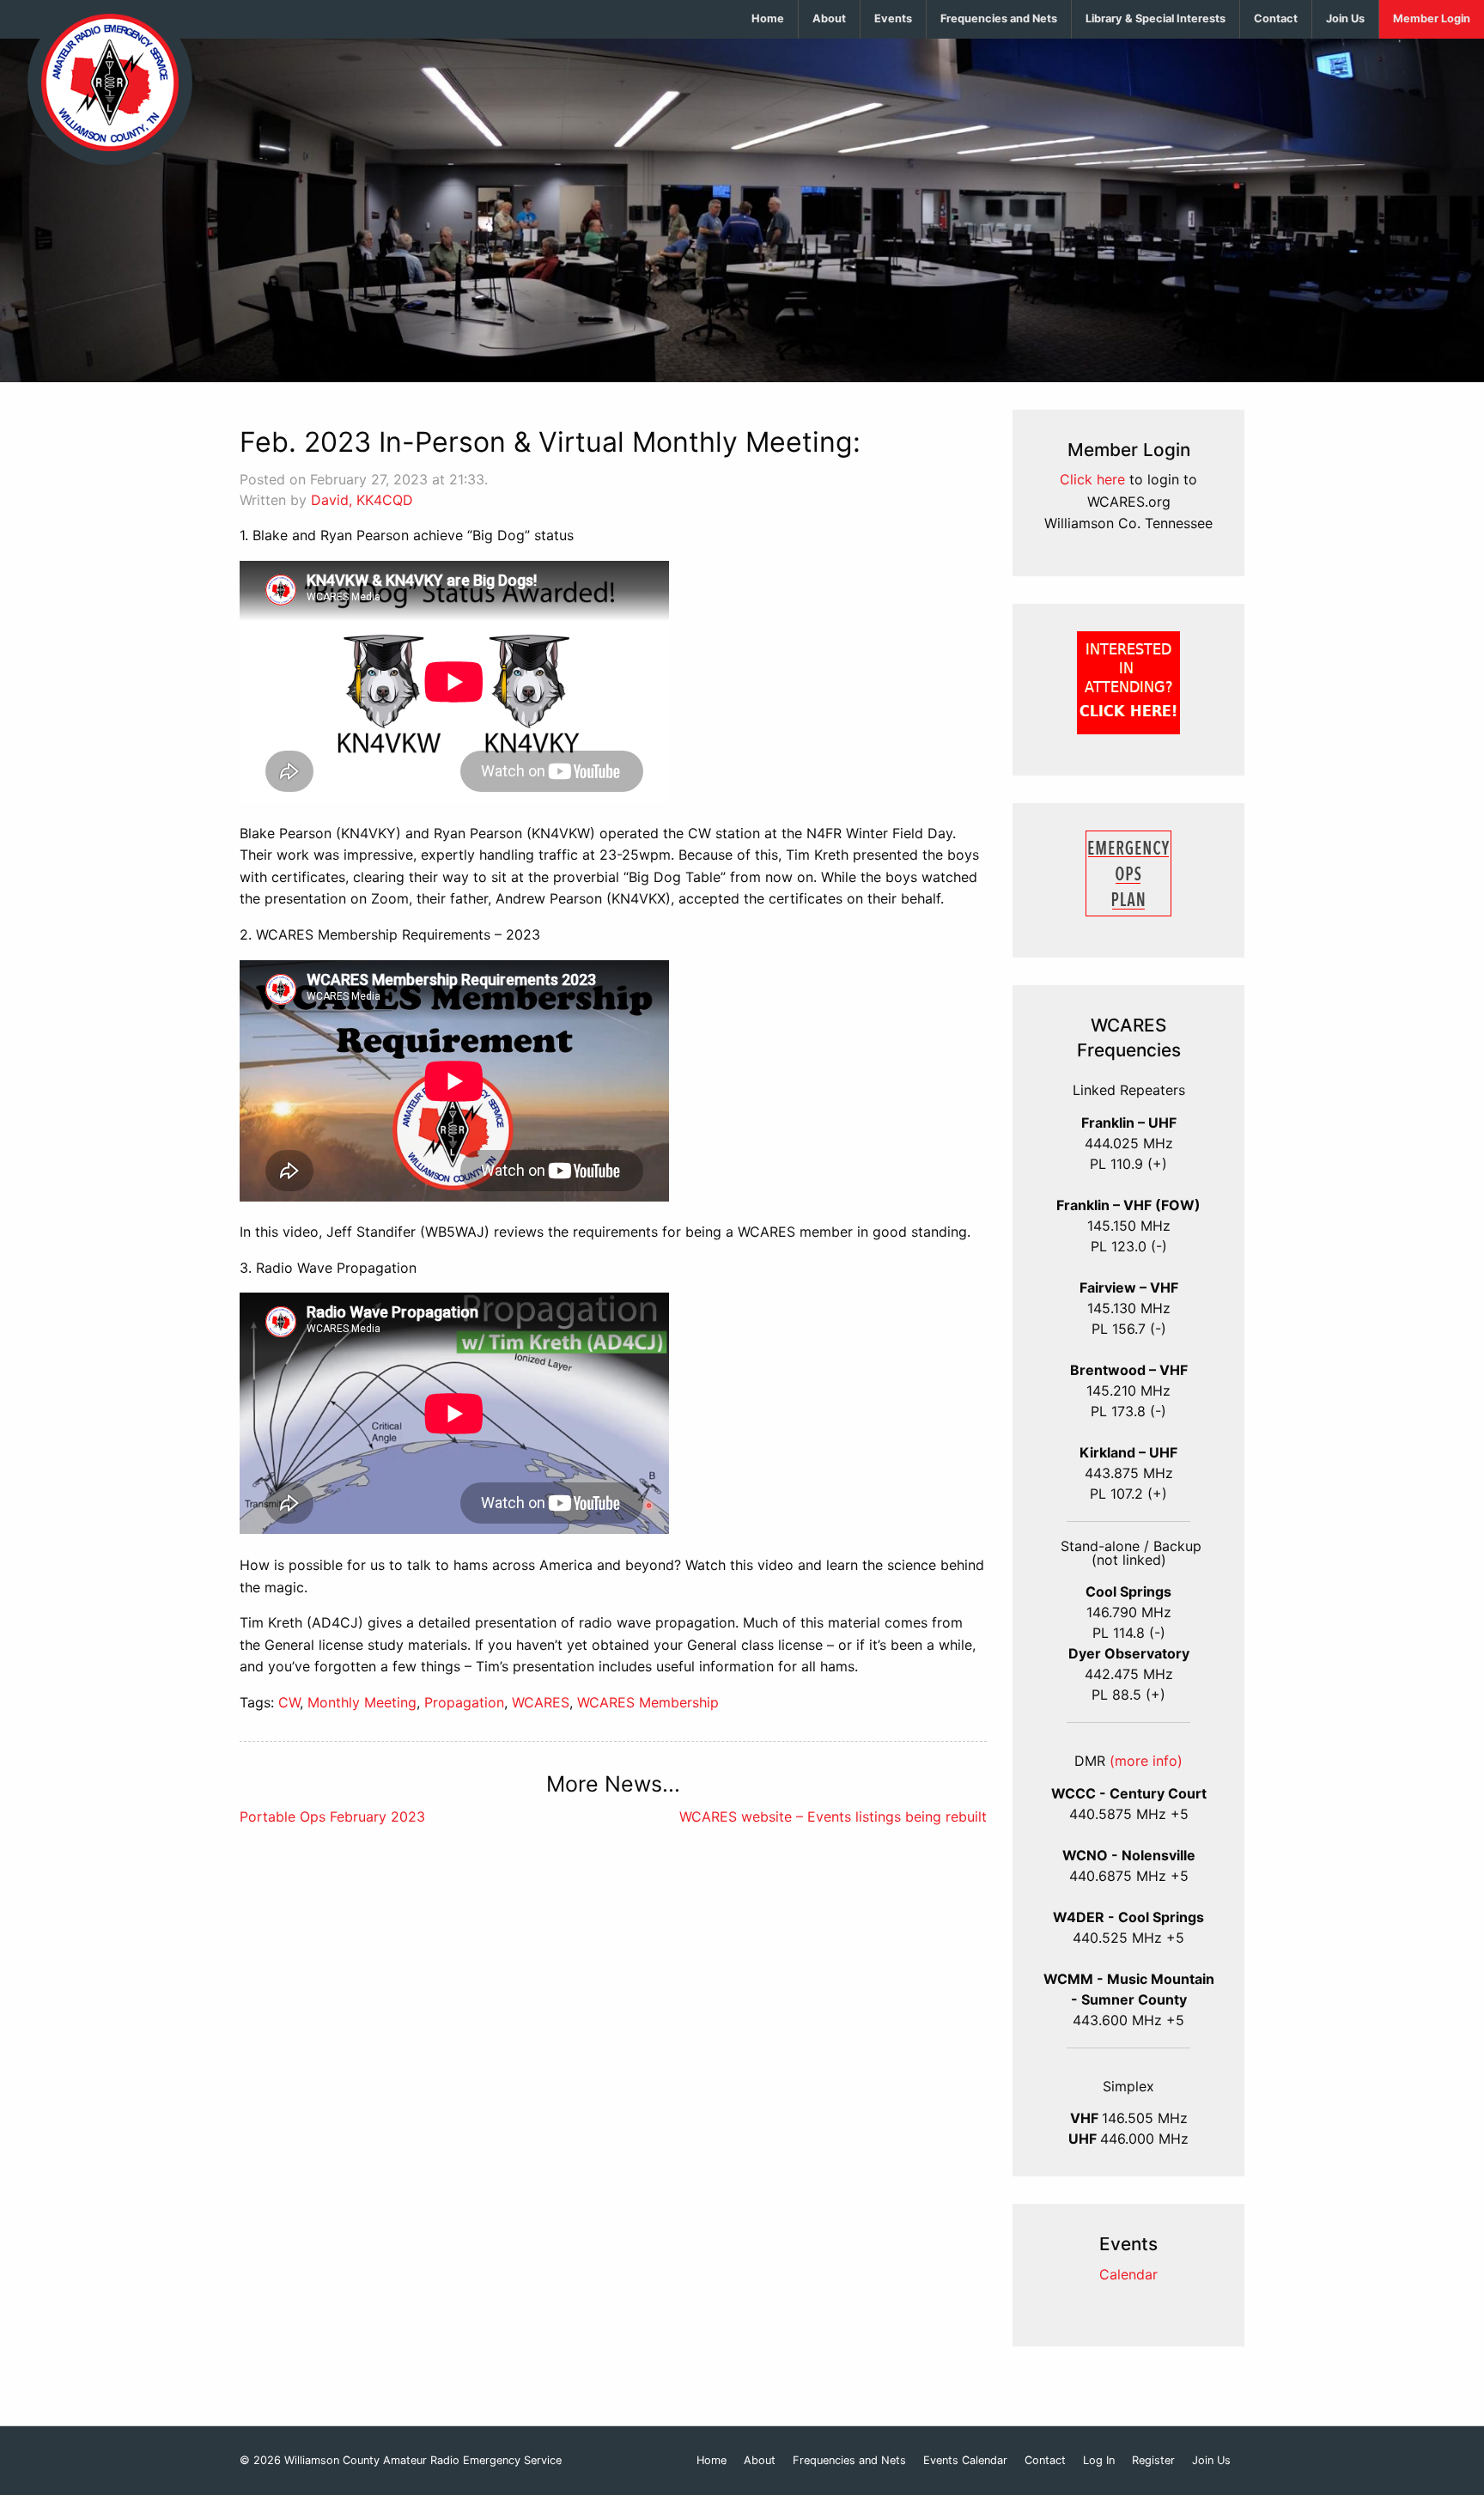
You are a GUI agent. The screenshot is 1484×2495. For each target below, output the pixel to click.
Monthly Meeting (362, 1702)
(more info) (1146, 1761)
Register (1153, 2461)
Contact (1276, 18)
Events (893, 18)
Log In (1099, 2461)
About (829, 18)
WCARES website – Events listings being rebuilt (833, 1816)
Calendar (1128, 2274)
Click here (1092, 479)
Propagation (464, 1702)
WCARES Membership (648, 1702)
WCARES (541, 1702)
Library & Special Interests (1156, 18)
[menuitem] (768, 19)
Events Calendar (965, 2461)
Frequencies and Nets (999, 18)
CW (289, 1702)
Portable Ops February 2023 (332, 1816)
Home (768, 18)
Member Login (1432, 18)
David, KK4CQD (362, 500)
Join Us (1345, 18)
